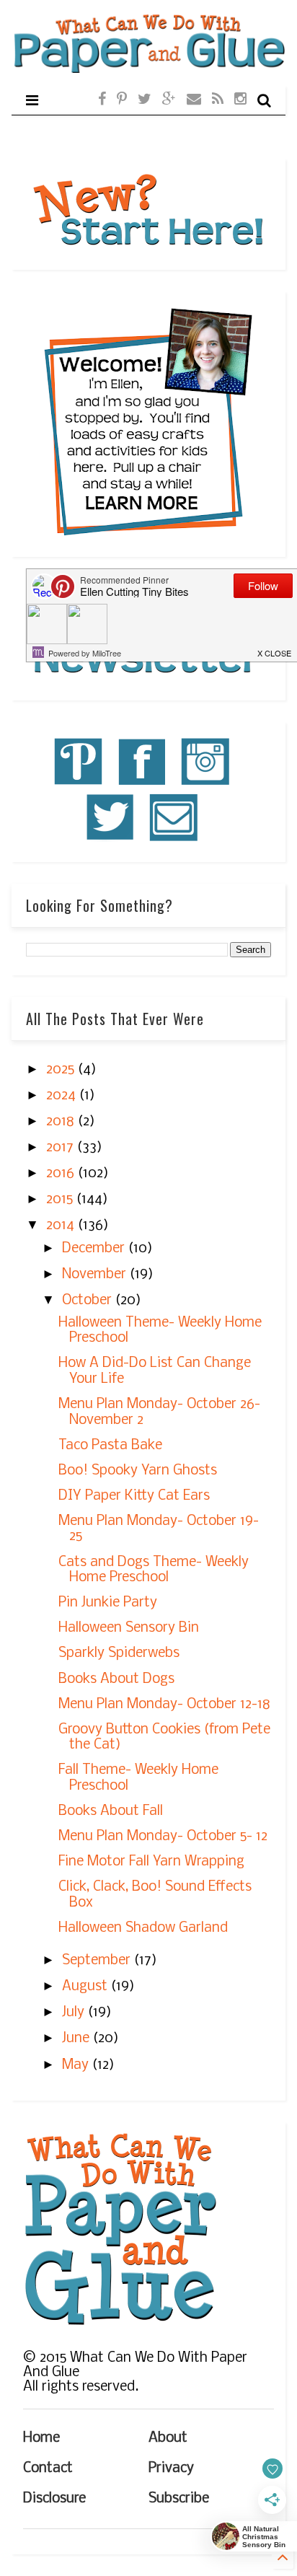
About (168, 2438)
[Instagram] (240, 100)
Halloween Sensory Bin (129, 1628)
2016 (62, 1174)
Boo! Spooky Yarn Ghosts (138, 1471)
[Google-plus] (169, 100)
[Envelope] (194, 100)
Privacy (171, 2469)
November (96, 1275)
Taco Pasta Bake (110, 1446)
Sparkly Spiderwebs (119, 1653)
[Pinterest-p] (122, 100)
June (77, 2039)
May (77, 2065)
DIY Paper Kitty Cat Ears (134, 1496)
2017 (62, 1148)
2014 (62, 1226)
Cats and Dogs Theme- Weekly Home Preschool (154, 1570)
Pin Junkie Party (108, 1603)
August (87, 1987)
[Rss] (218, 100)
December (95, 1249)
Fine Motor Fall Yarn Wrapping (151, 1862)
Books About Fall (111, 1811)
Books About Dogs (116, 1679)
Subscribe (179, 2499)
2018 (62, 1122)
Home (41, 2438)
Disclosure (54, 2499)
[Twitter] (145, 100)
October (89, 1301)
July (75, 2013)
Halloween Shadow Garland (143, 1928)
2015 (61, 1200)
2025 (62, 1070)
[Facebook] (102, 100)
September (98, 1961)
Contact (48, 2469)
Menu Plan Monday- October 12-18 (164, 1705)
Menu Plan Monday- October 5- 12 (163, 1837)
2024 (63, 1096)
